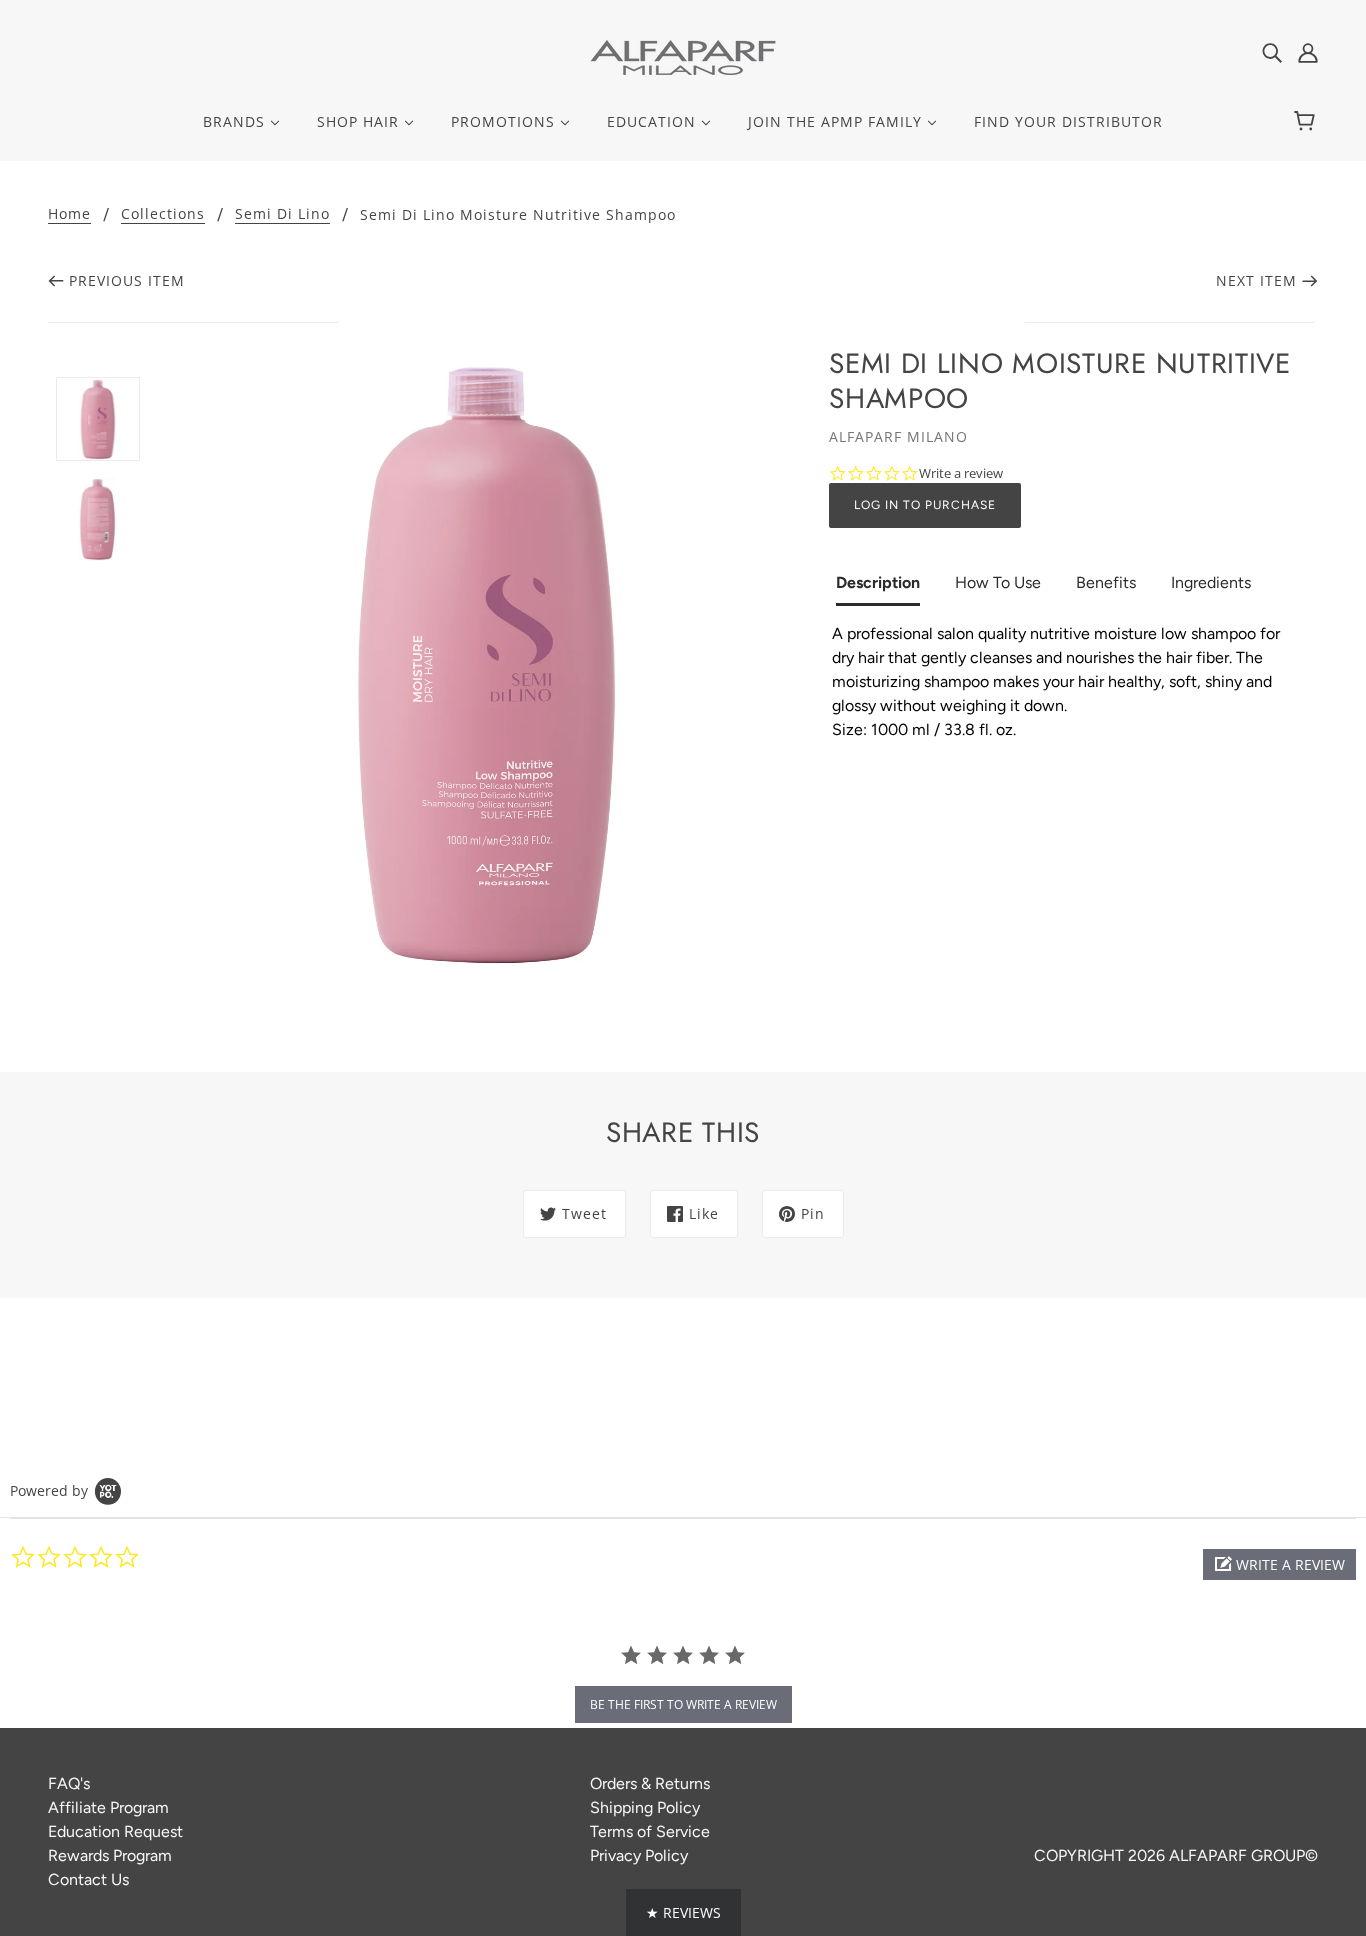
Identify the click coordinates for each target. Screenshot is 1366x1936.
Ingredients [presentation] (1211, 582)
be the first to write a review (683, 1704)
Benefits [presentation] (1106, 582)
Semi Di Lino (282, 215)
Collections (163, 215)
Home (69, 215)
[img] (1272, 52)
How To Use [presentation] (998, 582)
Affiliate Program (108, 1807)
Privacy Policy (639, 1855)
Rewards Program (110, 1855)
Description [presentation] (878, 582)
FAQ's (69, 1783)
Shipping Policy (645, 1807)
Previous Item (127, 280)
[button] (1279, 1564)
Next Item (1256, 280)
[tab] (886, 585)
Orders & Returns (650, 1783)
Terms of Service (650, 1831)
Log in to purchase (925, 505)
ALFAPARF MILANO (898, 436)
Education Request (115, 1831)
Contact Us (88, 1879)
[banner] (683, 56)
